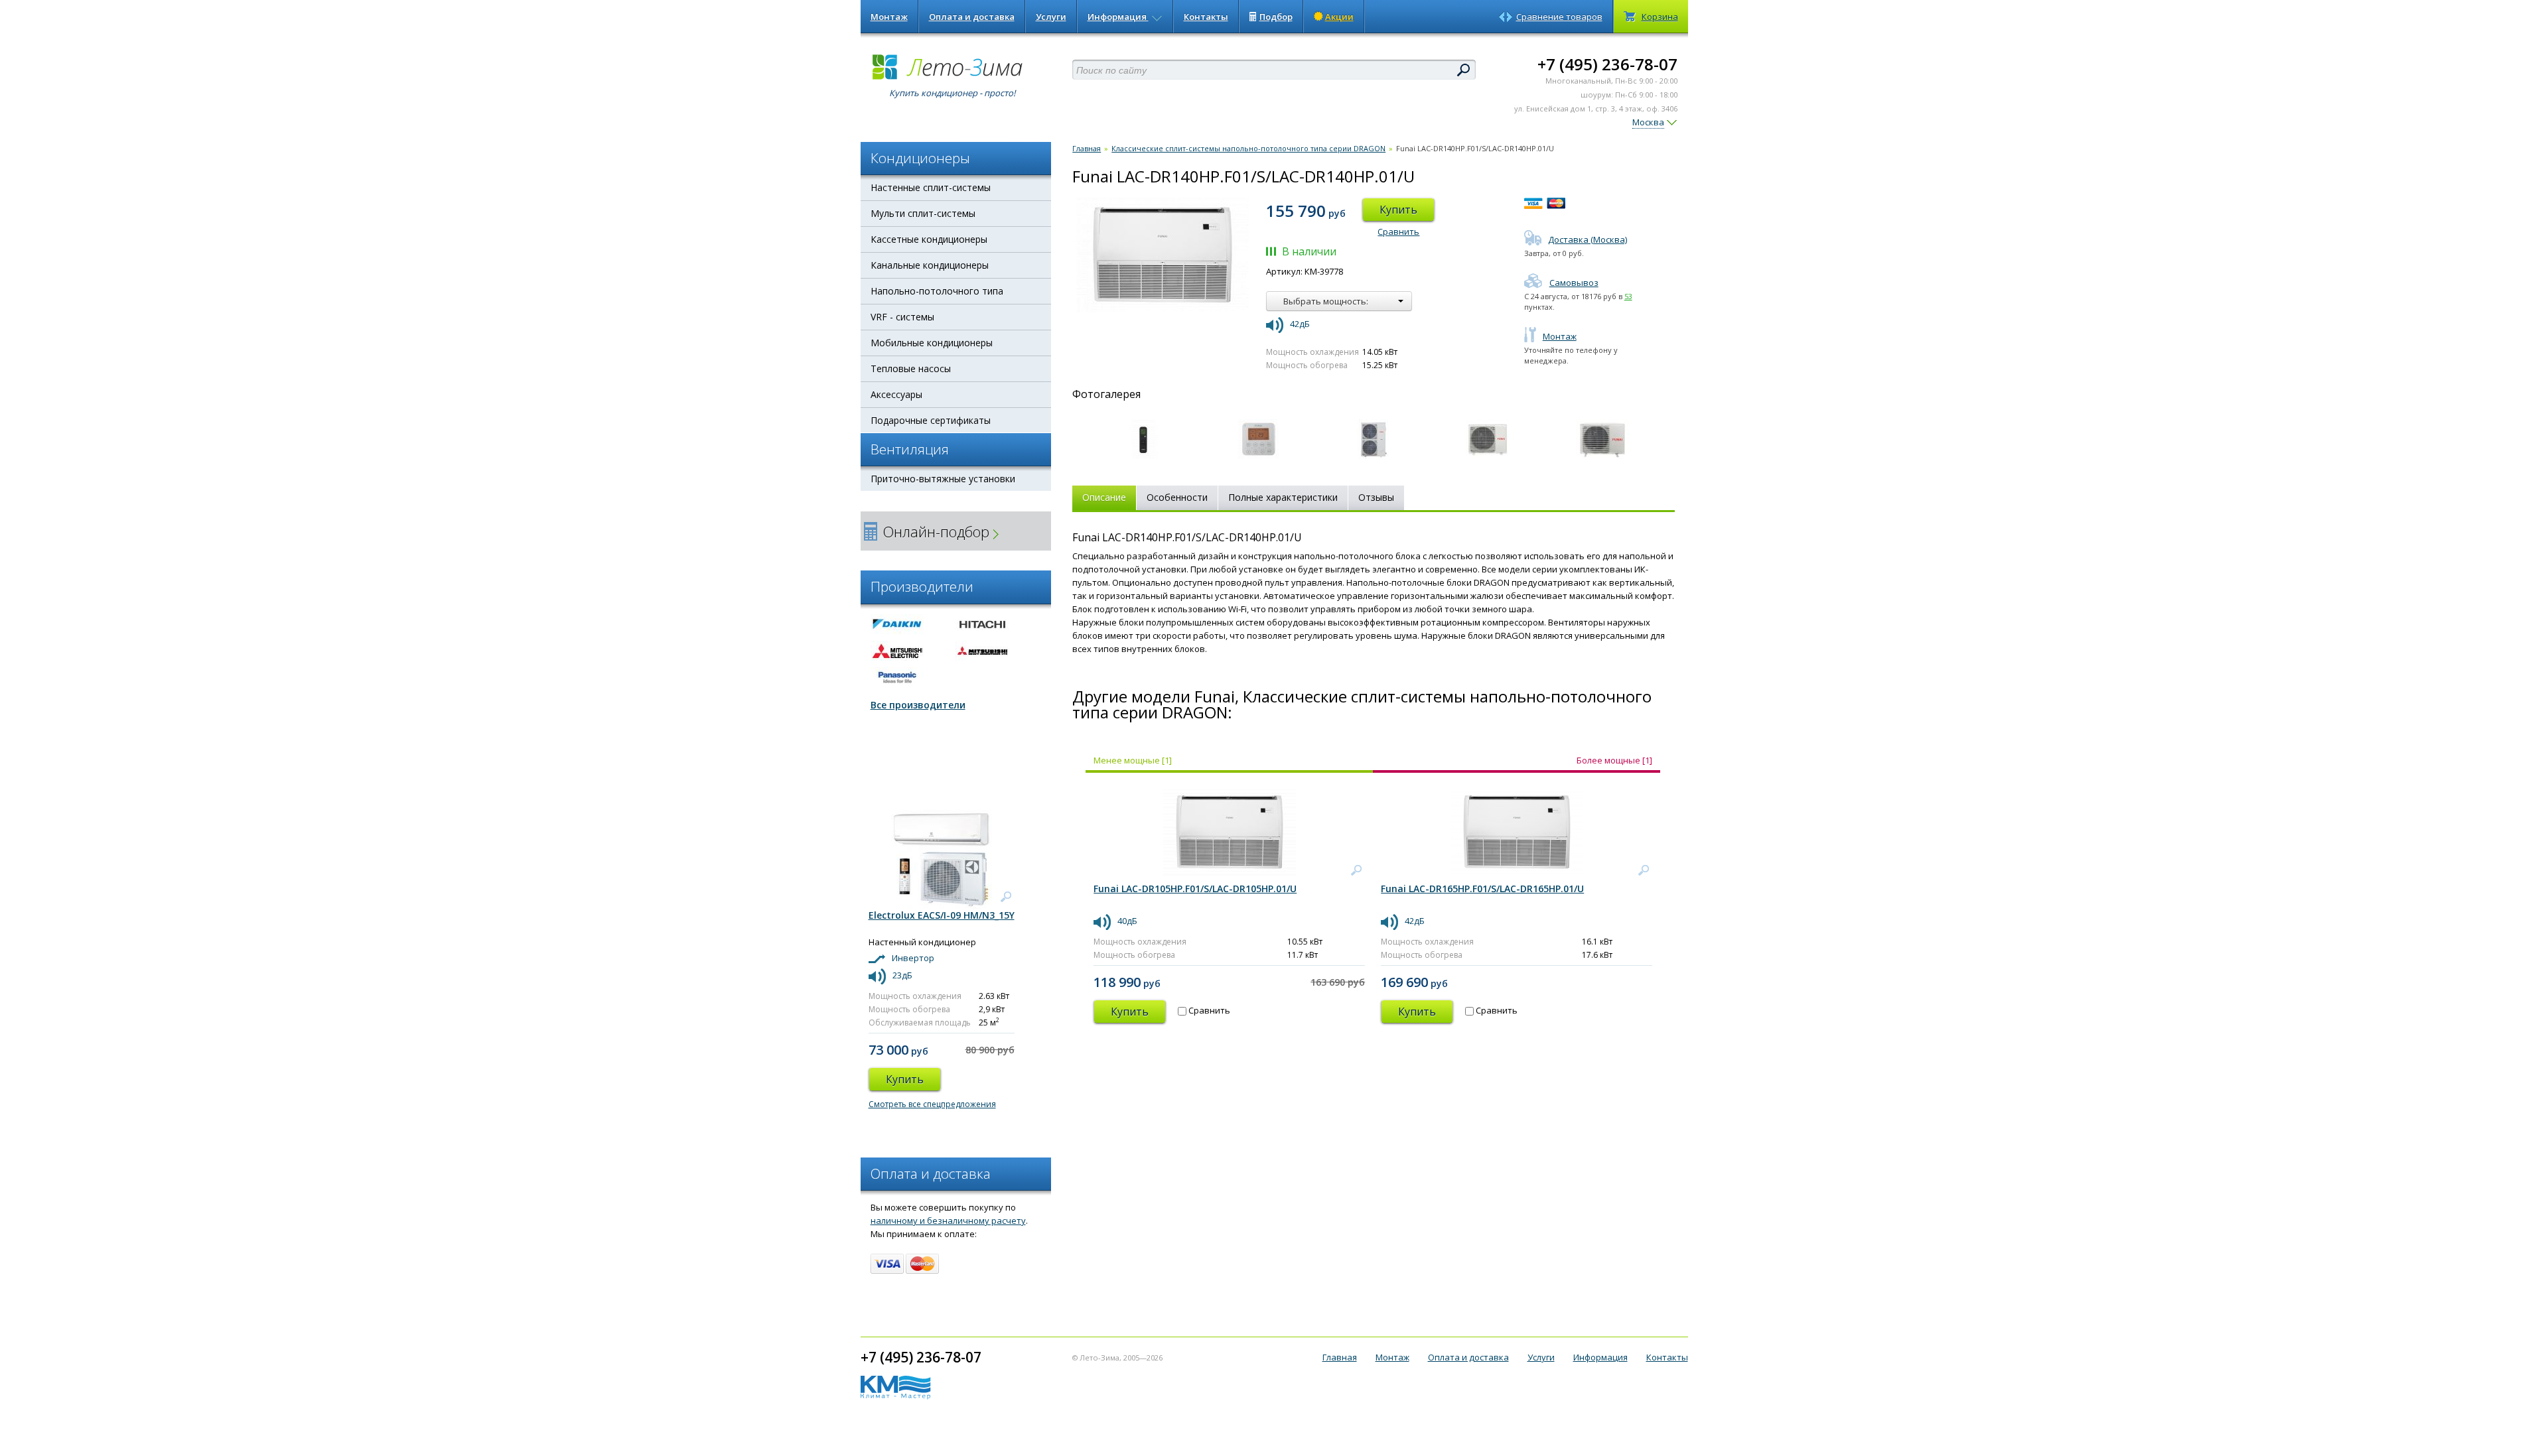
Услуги (1051, 17)
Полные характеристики (1283, 497)
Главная (1087, 148)
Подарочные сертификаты (931, 420)
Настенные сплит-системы (931, 187)
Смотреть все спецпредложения (932, 1104)
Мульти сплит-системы (923, 213)
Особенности (1177, 497)
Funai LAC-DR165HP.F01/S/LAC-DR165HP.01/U (1482, 889)
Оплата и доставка (972, 17)
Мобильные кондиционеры (932, 343)
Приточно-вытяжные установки (943, 479)
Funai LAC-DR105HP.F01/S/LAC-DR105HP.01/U (1195, 889)
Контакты (1206, 17)
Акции (1339, 17)
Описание (1104, 497)
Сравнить (1398, 232)
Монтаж (889, 17)
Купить (1398, 210)
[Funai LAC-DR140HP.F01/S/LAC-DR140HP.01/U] (1143, 438)
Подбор (1276, 17)
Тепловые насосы (911, 368)
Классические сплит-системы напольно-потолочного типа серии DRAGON (1248, 148)
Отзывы (1376, 497)
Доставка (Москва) (1588, 239)
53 (1628, 296)
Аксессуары (896, 394)
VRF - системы (902, 317)
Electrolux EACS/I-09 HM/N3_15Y (942, 915)
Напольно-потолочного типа (937, 291)
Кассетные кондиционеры (929, 239)
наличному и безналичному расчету (948, 1221)
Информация (1118, 17)
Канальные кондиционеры (930, 265)
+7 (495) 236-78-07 (1607, 64)
